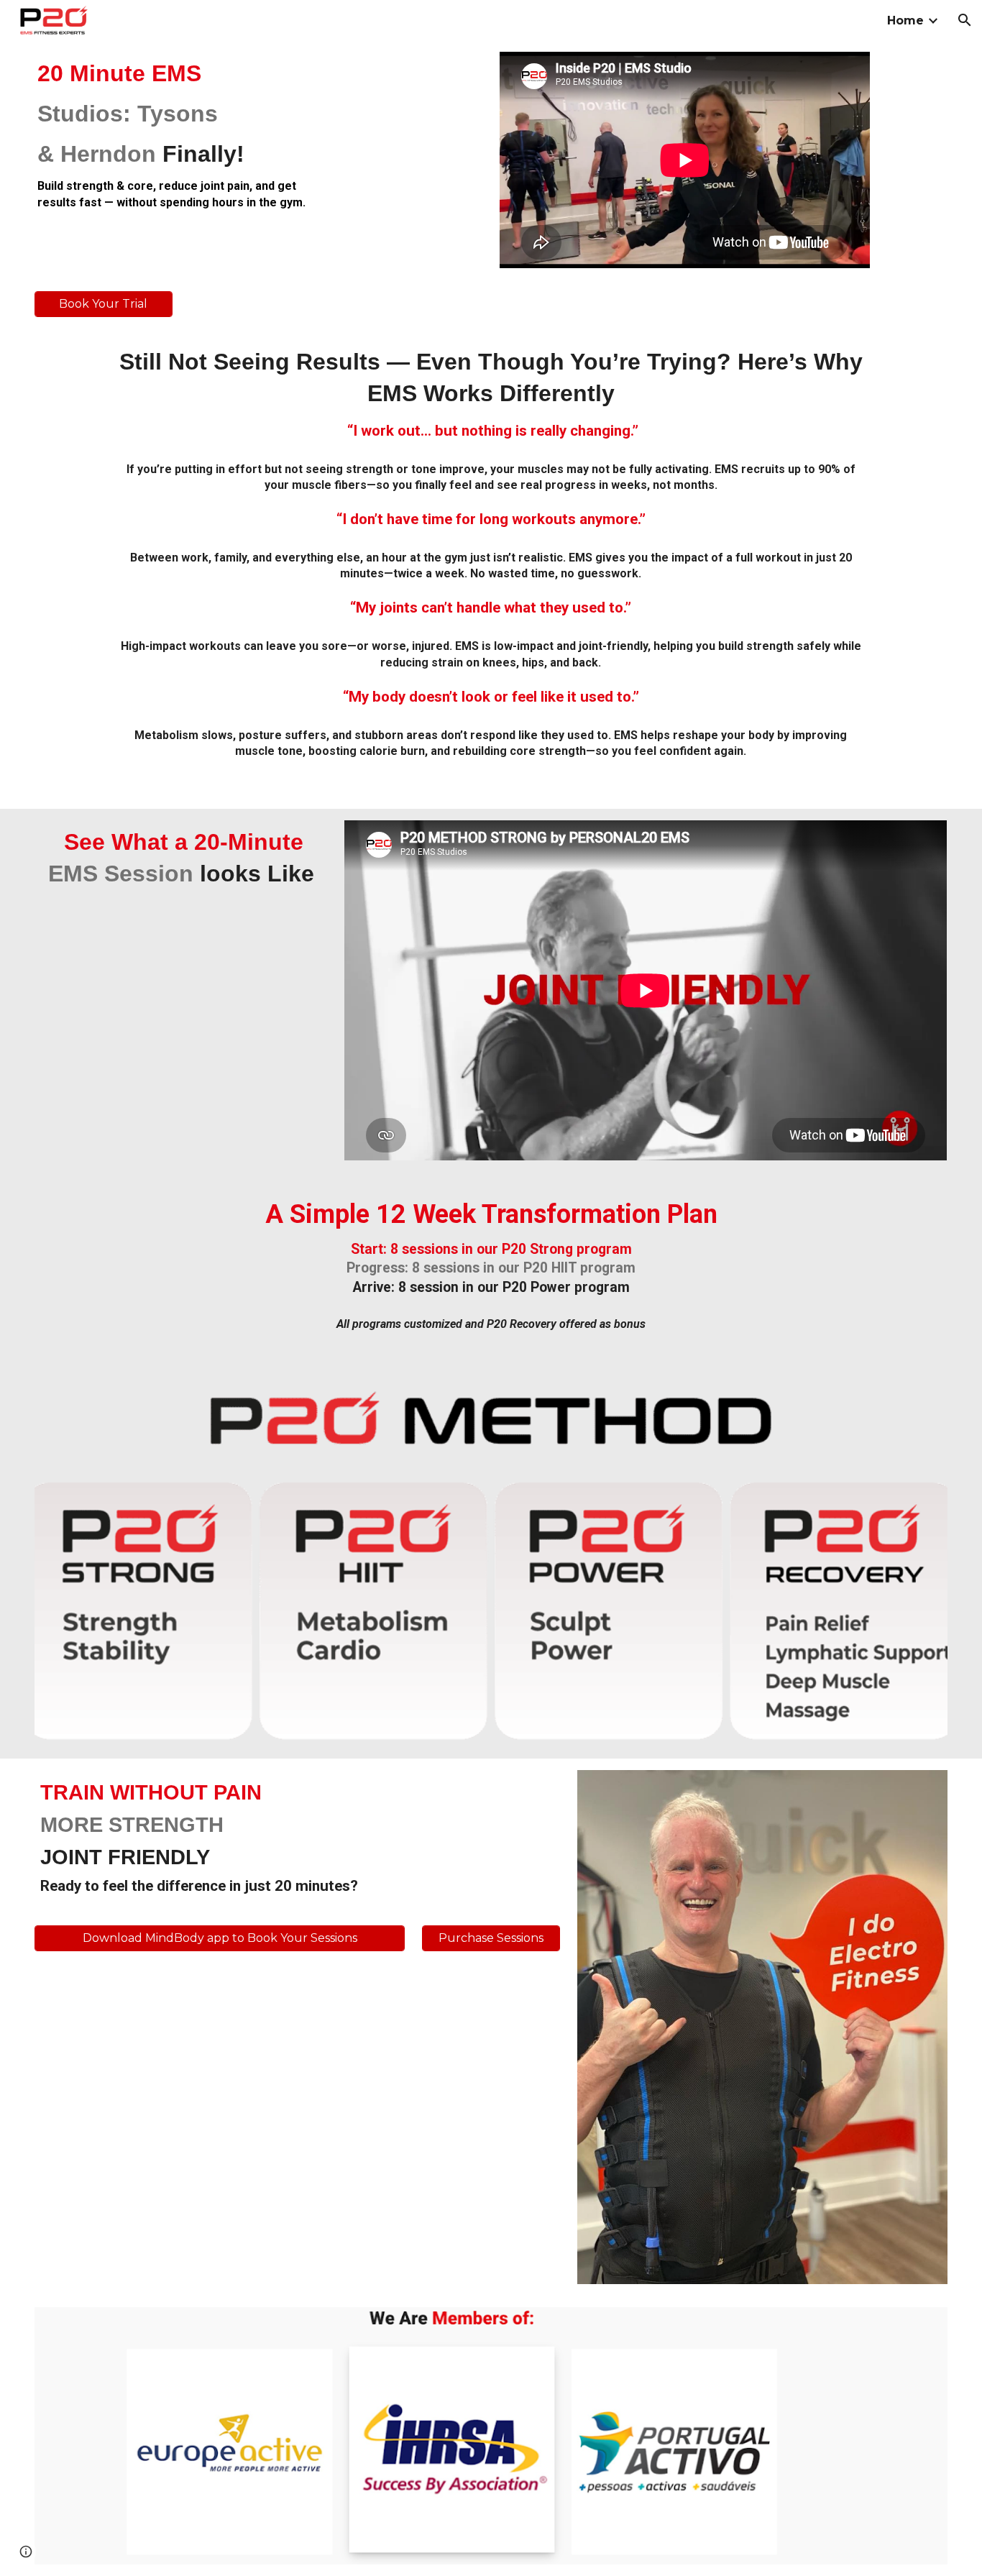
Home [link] (905, 20)
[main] (181, 134)
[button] (965, 20)
